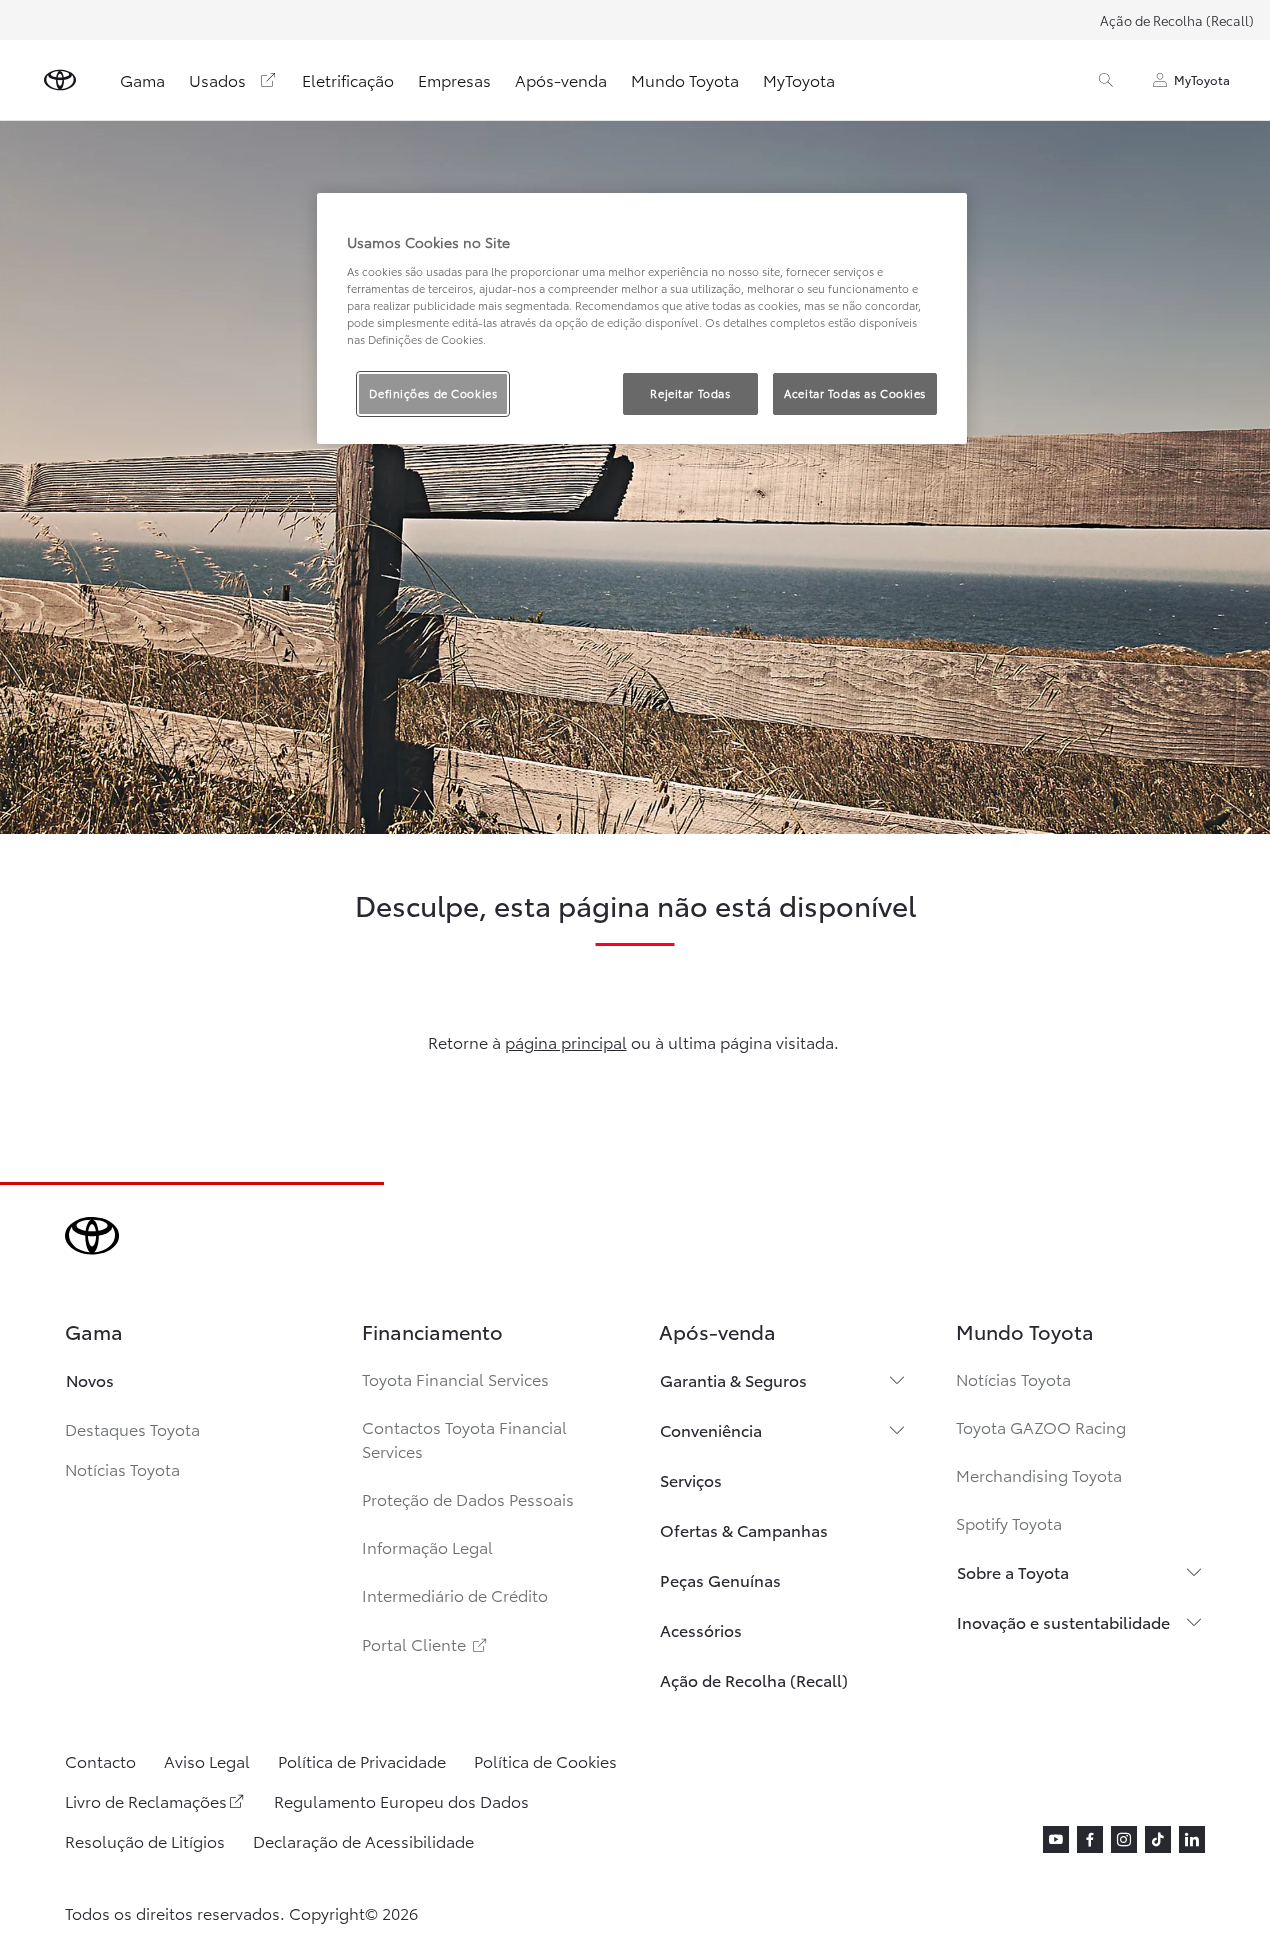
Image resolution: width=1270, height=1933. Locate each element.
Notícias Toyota (122, 1468)
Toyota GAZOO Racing (1041, 1426)
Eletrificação (348, 79)
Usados (217, 79)
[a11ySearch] (1106, 80)
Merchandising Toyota (1039, 1474)
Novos (90, 1379)
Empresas (454, 79)
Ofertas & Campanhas (744, 1529)
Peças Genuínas (720, 1579)
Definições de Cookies (433, 393)
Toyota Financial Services (455, 1378)
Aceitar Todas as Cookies (855, 393)
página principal (566, 1041)
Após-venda (561, 79)
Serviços (691, 1479)
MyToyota (799, 79)
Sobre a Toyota (1013, 1571)
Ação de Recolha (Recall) (1177, 20)
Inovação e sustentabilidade (1063, 1621)
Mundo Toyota (685, 79)
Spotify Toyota (1009, 1522)
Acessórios (701, 1629)
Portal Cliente (426, 1643)
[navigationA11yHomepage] (60, 80)
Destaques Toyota (132, 1428)
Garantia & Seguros (733, 1379)
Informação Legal (427, 1546)
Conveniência (711, 1429)
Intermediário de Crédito (455, 1594)
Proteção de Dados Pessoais (468, 1498)
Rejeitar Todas (690, 393)
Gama (142, 79)
